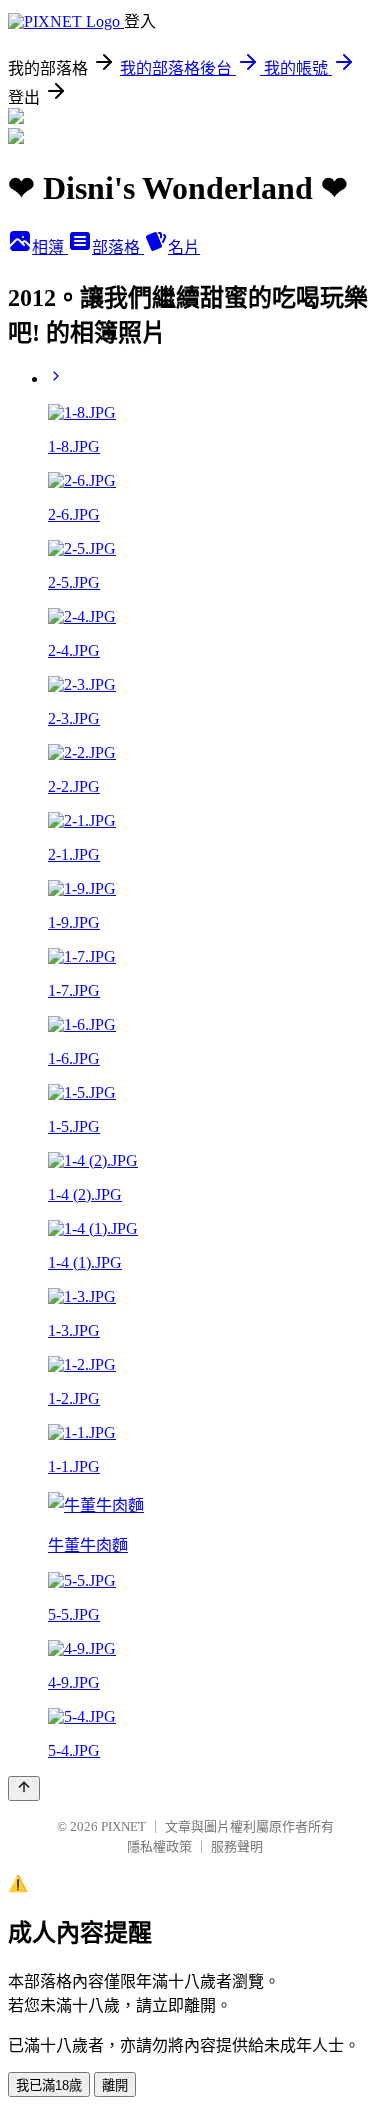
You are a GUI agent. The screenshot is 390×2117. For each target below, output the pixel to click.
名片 (184, 247)
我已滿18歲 (49, 2085)
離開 (115, 2085)
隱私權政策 (159, 1846)
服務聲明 (237, 1846)
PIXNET (123, 1826)
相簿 (50, 247)
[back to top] (24, 1788)
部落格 (118, 247)
